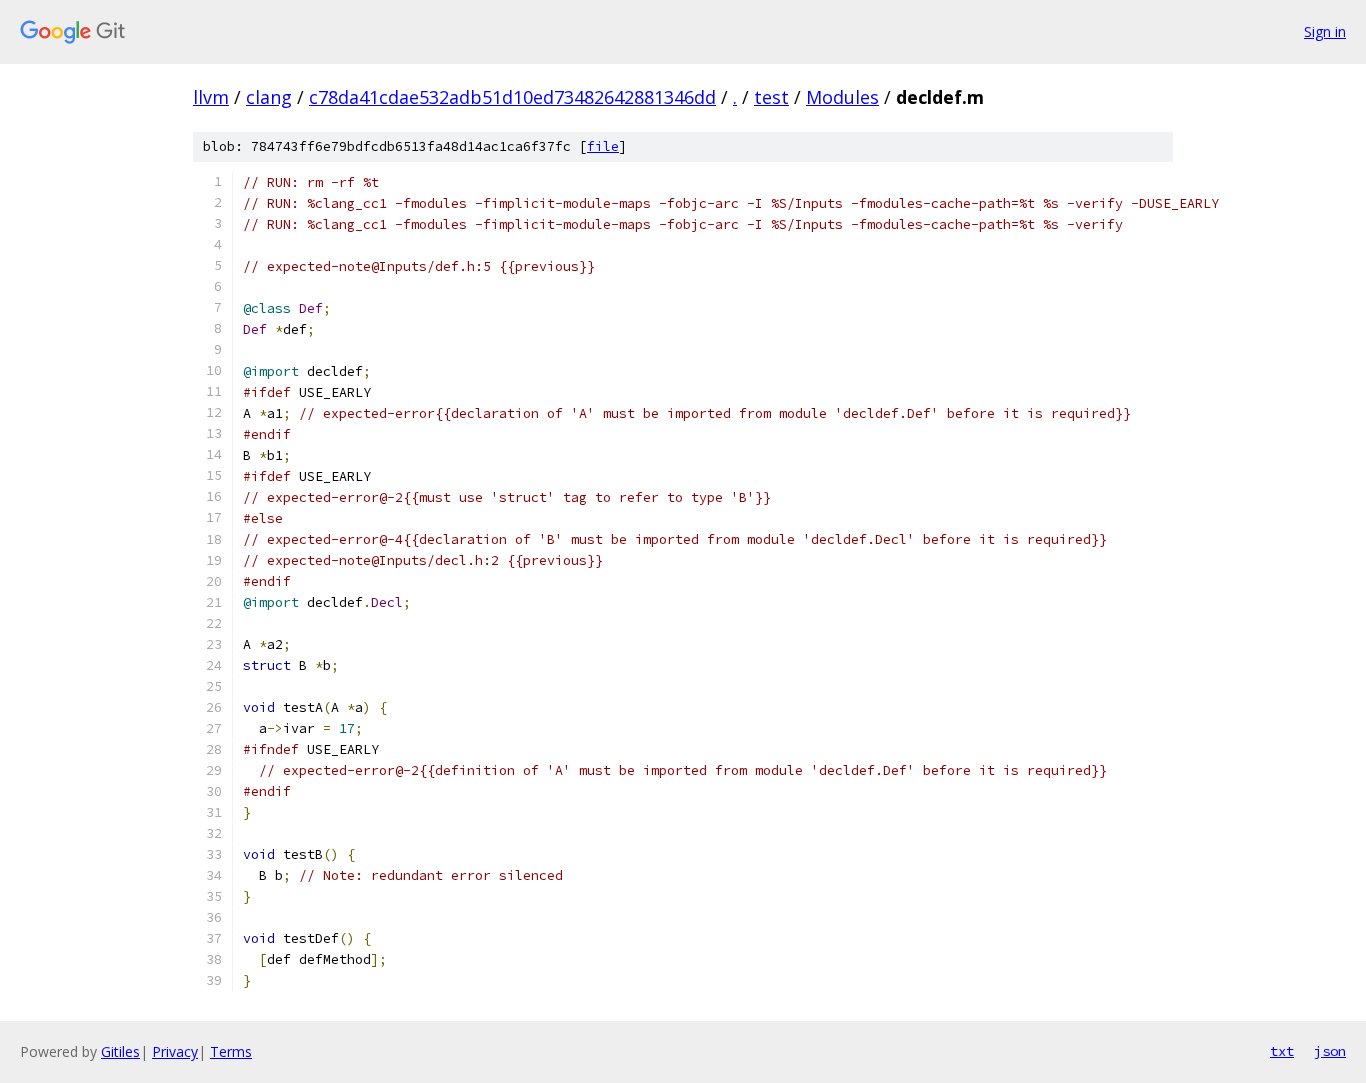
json (1330, 1051)
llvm (211, 97)
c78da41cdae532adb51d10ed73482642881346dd (512, 97)
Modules (842, 97)
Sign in (1325, 31)
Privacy (175, 1051)
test (771, 97)
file (603, 146)
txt (1282, 1051)
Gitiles (120, 1051)
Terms (231, 1051)
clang (269, 97)
